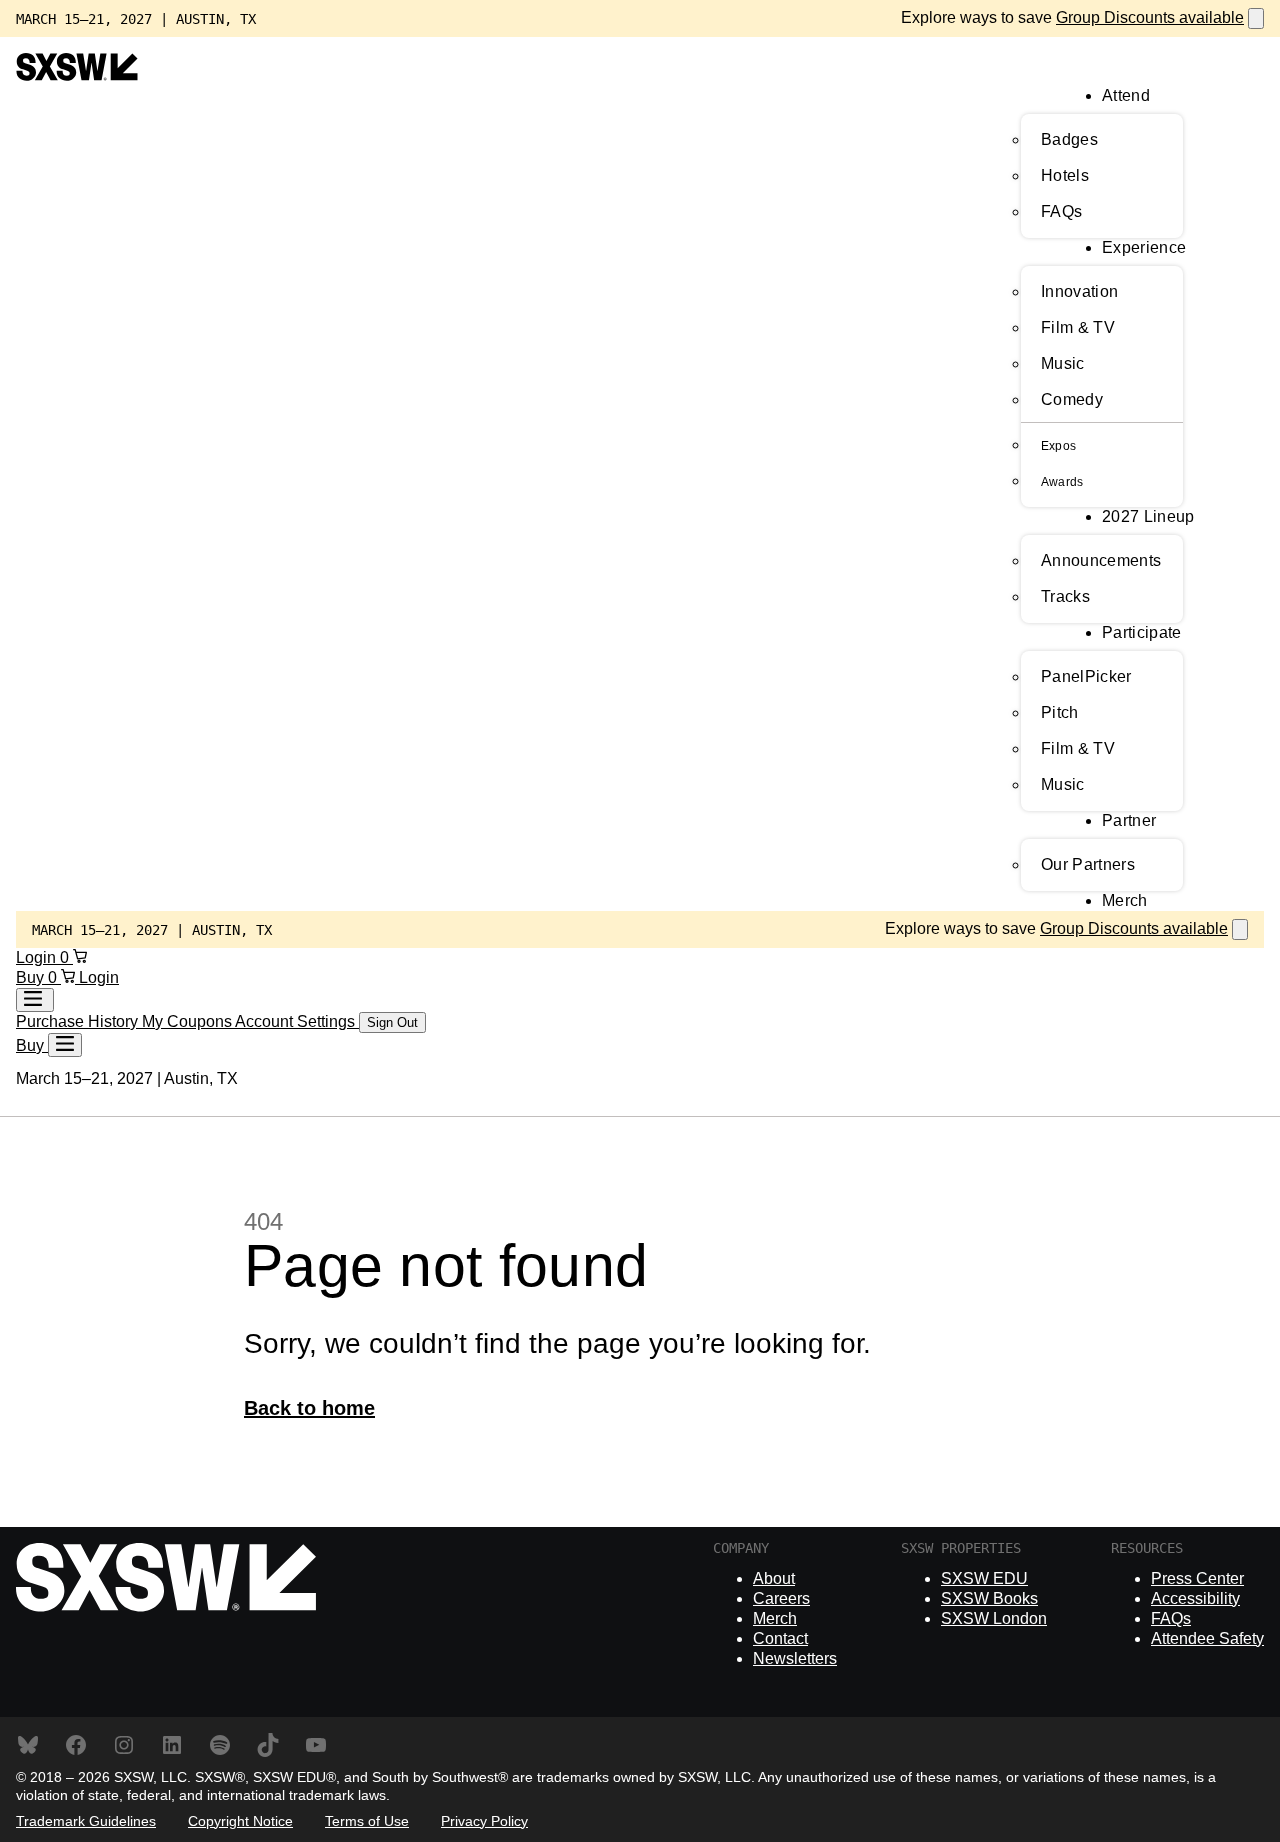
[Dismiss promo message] (1256, 18)
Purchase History (79, 1021)
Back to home (309, 1408)
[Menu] (65, 1045)
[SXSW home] (77, 75)
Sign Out (392, 1022)
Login (38, 957)
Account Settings (297, 1021)
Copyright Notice (240, 1821)
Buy (32, 977)
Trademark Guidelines (86, 1821)
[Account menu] (35, 1000)
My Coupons (188, 1021)
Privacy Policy (484, 1821)
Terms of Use (367, 1821)
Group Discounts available (1150, 17)
